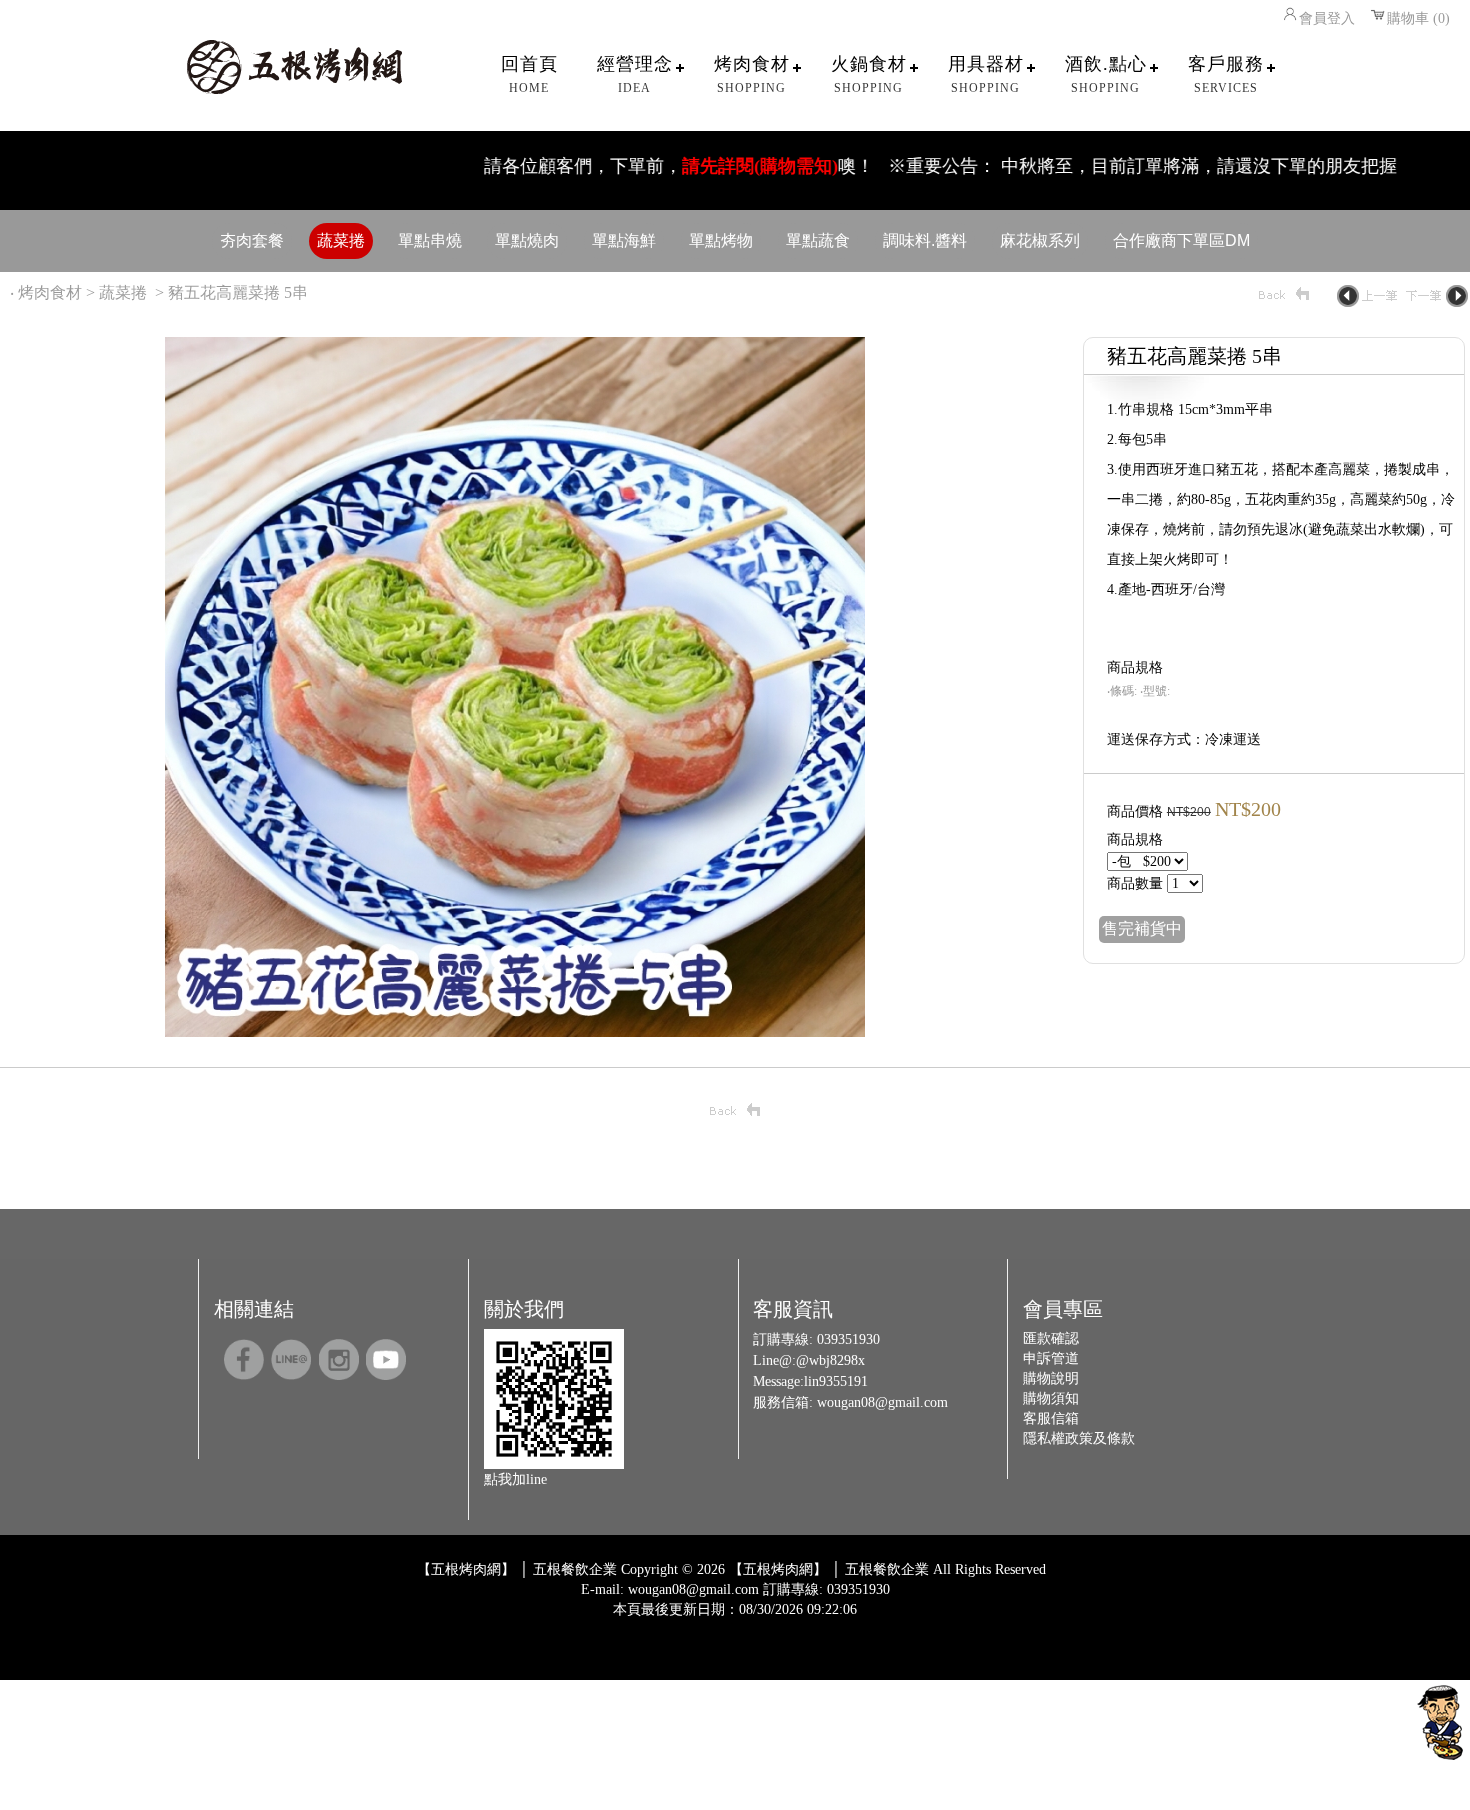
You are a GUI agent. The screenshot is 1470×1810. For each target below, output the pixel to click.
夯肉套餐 (252, 240)
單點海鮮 (624, 240)
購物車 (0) (1418, 18)
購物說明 (1051, 1378)
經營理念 (635, 74)
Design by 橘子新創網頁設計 (668, 1625)
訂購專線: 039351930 (826, 1589)
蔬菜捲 (341, 240)
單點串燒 (430, 240)
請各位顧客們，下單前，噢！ (621, 166)
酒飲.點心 (1106, 74)
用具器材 (986, 74)
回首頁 (529, 74)
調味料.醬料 (925, 240)
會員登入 (1327, 18)
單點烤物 (721, 240)
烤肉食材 (752, 74)
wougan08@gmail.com (882, 1402)
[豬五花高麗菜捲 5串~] (515, 1031)
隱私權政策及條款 (1079, 1438)
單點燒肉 (527, 240)
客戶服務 (1226, 74)
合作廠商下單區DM (1181, 240)
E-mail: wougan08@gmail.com (670, 1589)
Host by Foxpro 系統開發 (813, 1625)
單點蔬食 (818, 240)
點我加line (515, 1479)
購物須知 (1051, 1398)
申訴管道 (1051, 1358)
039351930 (848, 1339)
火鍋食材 (869, 74)
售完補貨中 (1142, 928)
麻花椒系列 (1040, 240)
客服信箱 (1051, 1418)
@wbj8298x (830, 1360)
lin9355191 (836, 1381)
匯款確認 (1051, 1338)
